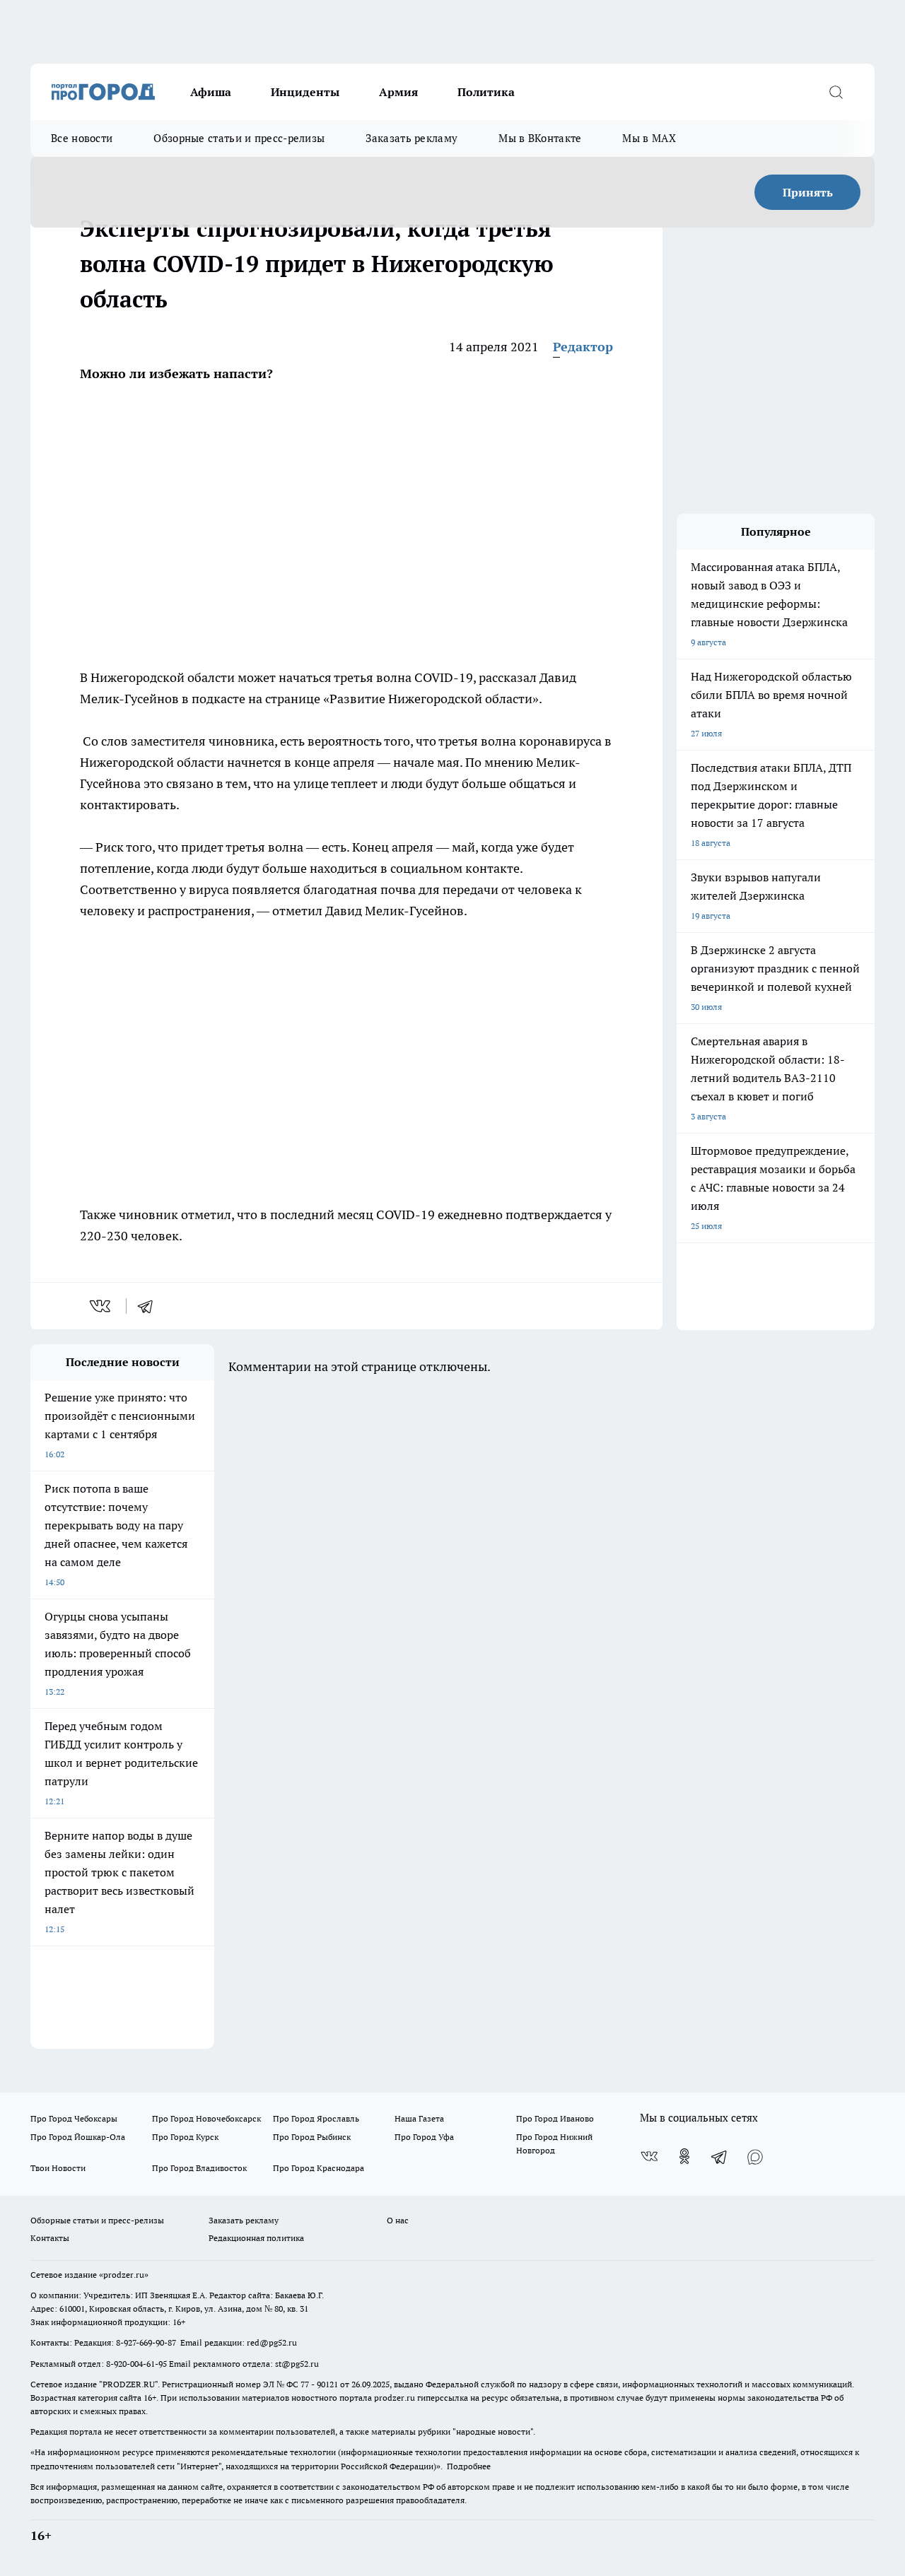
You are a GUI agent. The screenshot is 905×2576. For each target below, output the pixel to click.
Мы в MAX (649, 138)
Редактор (583, 347)
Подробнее (469, 2466)
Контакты (50, 2238)
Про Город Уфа (424, 2137)
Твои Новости (58, 2168)
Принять (808, 192)
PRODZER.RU (129, 2384)
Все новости (82, 138)
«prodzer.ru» (124, 2275)
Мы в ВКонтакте (540, 138)
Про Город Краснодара (319, 2168)
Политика (486, 92)
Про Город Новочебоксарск (206, 2118)
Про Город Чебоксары (74, 2118)
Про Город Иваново (555, 2118)
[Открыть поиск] (836, 92)
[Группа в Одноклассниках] (684, 2156)
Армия (398, 92)
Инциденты (305, 92)
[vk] (101, 1306)
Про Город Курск (185, 2137)
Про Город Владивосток (199, 2168)
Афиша (211, 92)
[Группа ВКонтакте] (649, 2156)
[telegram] (150, 1306)
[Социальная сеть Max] (755, 2156)
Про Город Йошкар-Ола (78, 2137)
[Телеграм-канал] (720, 2156)
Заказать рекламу (411, 138)
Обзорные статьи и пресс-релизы (239, 138)
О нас (398, 2220)
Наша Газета (419, 2118)
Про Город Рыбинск (312, 2137)
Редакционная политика (256, 2238)
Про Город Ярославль (316, 2118)
